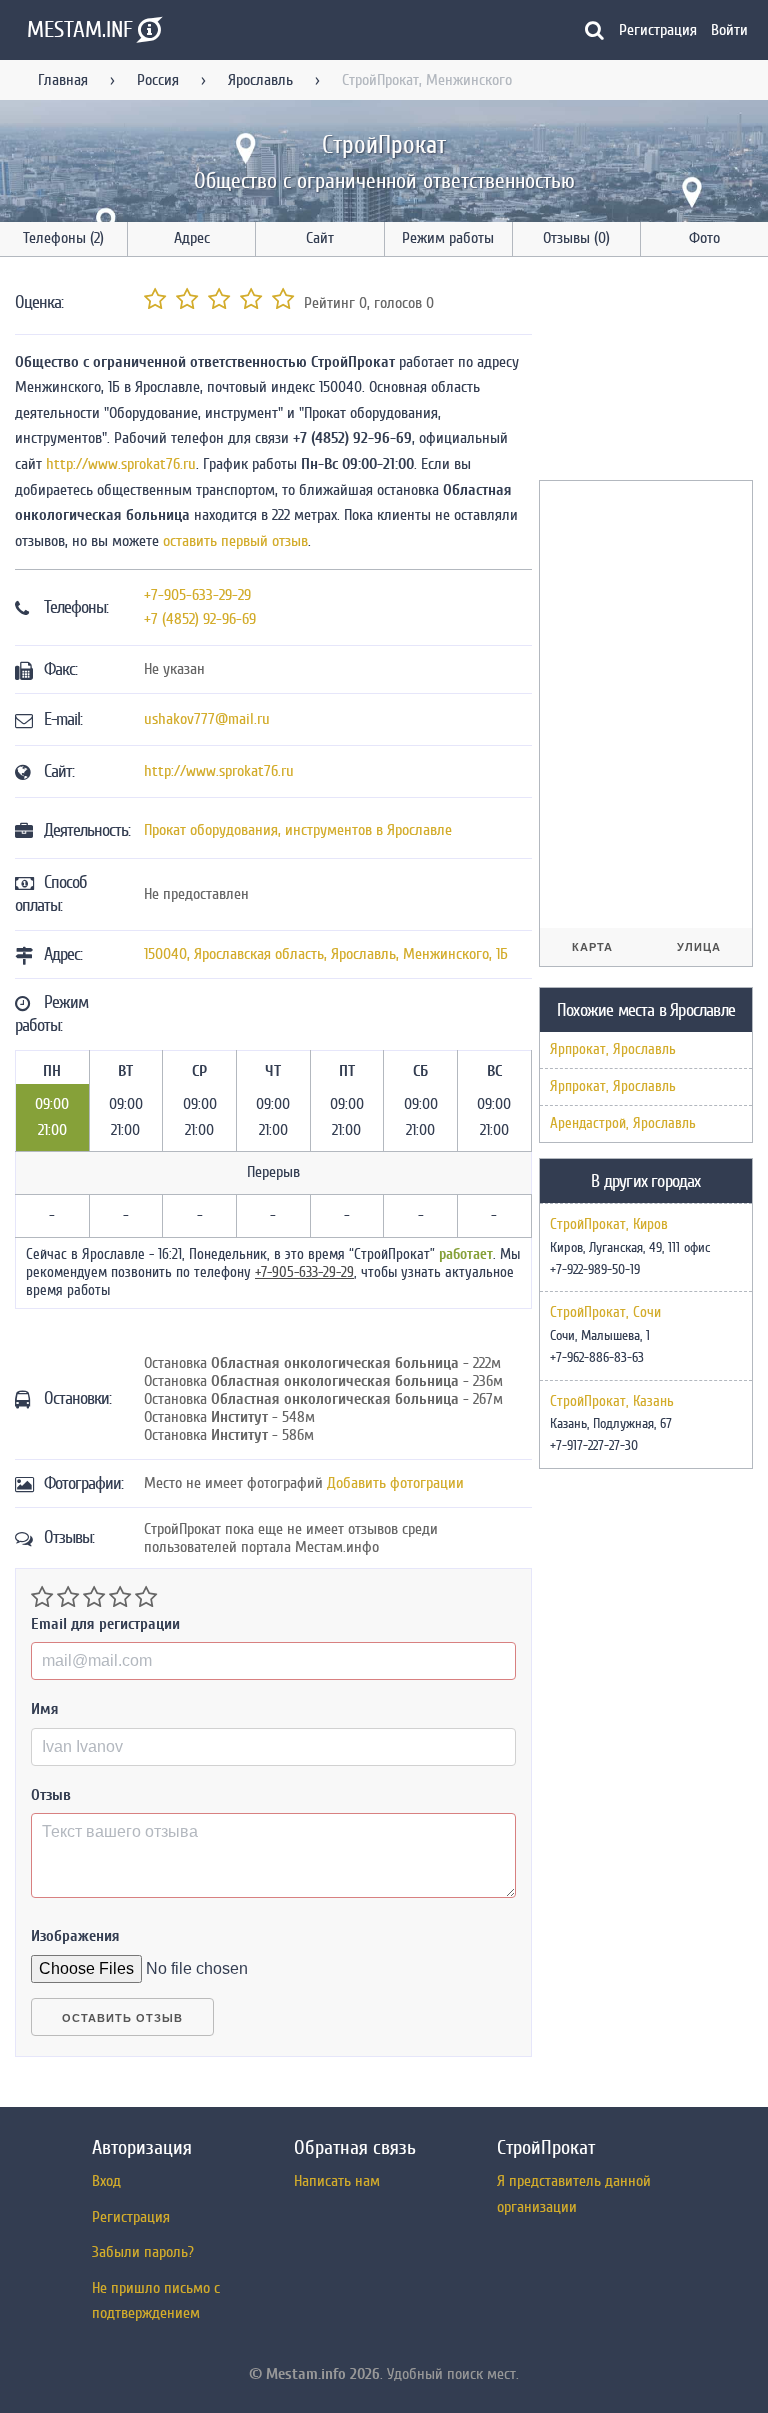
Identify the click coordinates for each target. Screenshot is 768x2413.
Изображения (75, 1936)
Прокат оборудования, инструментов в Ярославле (298, 830)
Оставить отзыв (122, 2018)
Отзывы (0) (576, 238)
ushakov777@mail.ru (207, 719)
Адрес (192, 238)
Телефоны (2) (63, 238)
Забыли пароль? (143, 2252)
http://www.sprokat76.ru (121, 464)
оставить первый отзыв (235, 541)
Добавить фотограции (395, 1483)
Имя (45, 1709)
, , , (326, 954)
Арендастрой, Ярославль (623, 1123)
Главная (63, 80)
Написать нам (337, 2181)
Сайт (320, 238)
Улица (699, 947)
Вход (106, 2181)
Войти (729, 30)
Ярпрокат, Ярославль (613, 1049)
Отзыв (51, 1795)
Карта (592, 947)
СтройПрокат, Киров (609, 1225)
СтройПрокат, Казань (612, 1402)
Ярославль (260, 80)
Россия (158, 80)
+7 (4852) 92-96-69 (200, 619)
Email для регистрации (105, 1624)
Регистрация (658, 30)
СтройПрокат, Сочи (605, 1313)
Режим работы (448, 238)
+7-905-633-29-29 (197, 595)
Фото (704, 238)
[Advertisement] (653, 372)
